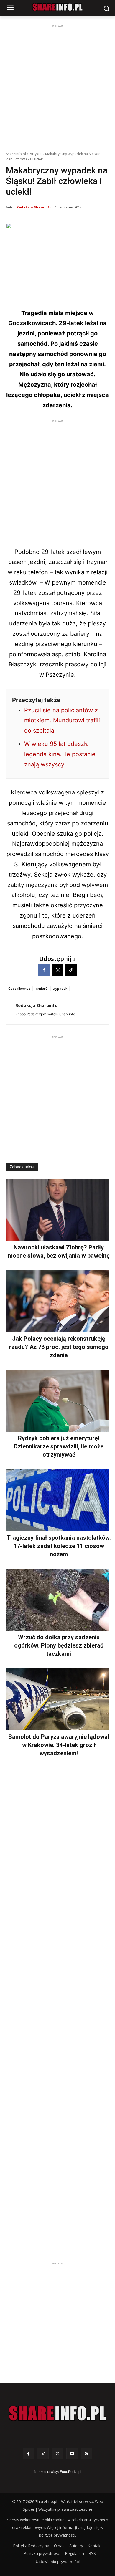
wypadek (60, 988)
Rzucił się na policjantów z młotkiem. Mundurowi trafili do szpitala (62, 721)
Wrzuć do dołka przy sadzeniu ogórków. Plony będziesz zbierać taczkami (59, 1645)
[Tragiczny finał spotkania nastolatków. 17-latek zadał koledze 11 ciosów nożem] (57, 1500)
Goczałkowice (19, 988)
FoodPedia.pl (71, 2472)
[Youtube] (72, 2454)
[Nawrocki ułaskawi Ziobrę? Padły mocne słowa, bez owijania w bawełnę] (57, 1210)
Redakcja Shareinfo (34, 207)
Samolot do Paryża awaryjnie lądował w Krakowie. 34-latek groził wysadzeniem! (59, 1745)
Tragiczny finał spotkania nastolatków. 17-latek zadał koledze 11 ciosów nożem (59, 1546)
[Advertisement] (57, 87)
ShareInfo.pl (16, 154)
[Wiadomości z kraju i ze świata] (57, 7)
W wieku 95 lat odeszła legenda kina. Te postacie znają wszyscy (60, 754)
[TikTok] (43, 2454)
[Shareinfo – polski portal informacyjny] (57, 2413)
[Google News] (87, 2454)
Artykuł (36, 154)
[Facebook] (44, 970)
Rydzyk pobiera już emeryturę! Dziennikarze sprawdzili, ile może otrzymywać (59, 1446)
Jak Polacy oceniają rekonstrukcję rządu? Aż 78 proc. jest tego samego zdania (59, 1347)
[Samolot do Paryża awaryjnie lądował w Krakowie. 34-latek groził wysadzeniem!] (57, 1699)
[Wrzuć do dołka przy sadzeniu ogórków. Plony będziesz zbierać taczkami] (57, 1600)
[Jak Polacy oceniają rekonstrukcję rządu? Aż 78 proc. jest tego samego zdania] (57, 1301)
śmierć (42, 988)
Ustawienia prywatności (58, 2562)
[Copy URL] (71, 970)
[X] (57, 970)
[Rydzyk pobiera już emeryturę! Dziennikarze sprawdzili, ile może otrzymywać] (57, 1401)
